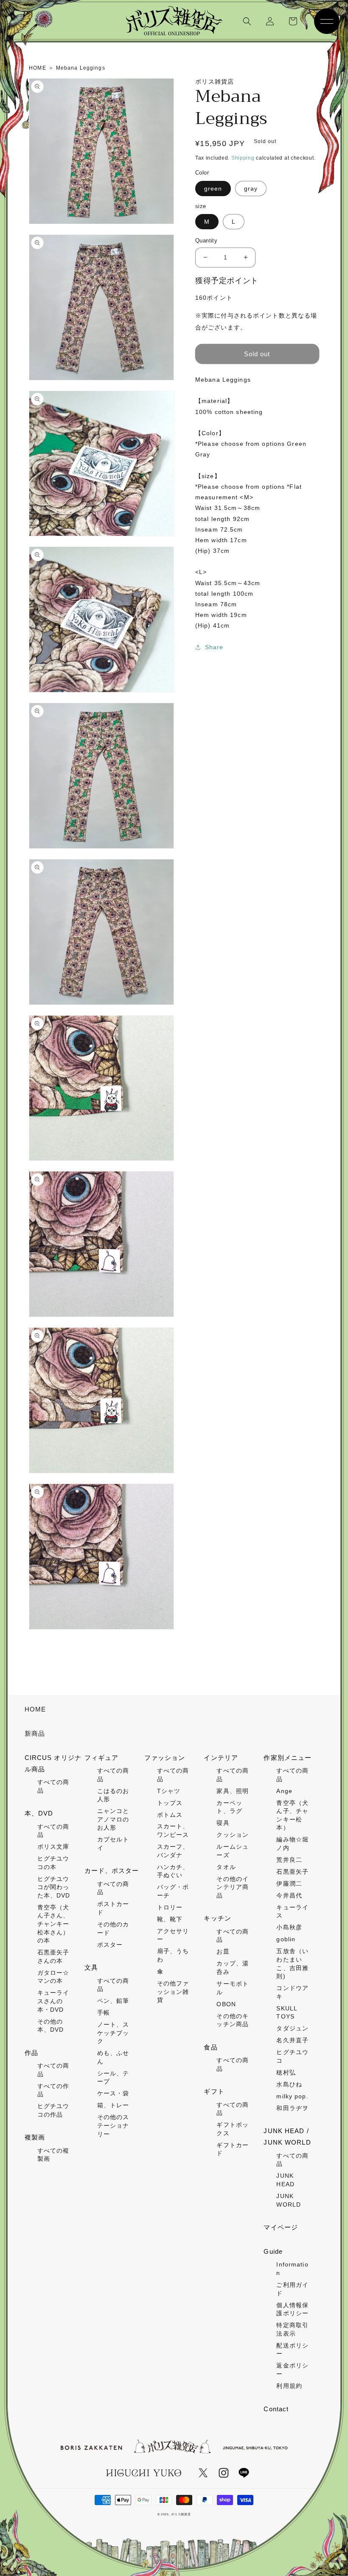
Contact (276, 2409)
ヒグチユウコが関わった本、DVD (54, 1887)
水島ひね (289, 2084)
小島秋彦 (289, 1927)
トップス (170, 1803)
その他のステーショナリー (113, 2125)
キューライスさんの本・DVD (53, 2001)
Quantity (206, 241)
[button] (247, 21)
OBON (226, 2004)
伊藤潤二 (289, 1883)
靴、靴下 (170, 1919)
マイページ (281, 2227)
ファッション (165, 1758)
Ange (284, 1791)
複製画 (35, 2137)
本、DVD (39, 1813)
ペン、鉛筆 (113, 2001)
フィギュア (102, 1758)
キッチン (217, 1918)
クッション (233, 1835)
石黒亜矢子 (292, 1872)
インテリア (221, 1758)
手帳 (104, 2013)
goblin (286, 1939)
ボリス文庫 (53, 1847)
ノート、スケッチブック (113, 2033)
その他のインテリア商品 (233, 1887)
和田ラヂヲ (292, 2108)
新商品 (35, 1733)
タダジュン (292, 2028)
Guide (273, 2251)
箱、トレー (113, 2105)
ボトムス (170, 1815)
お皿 (223, 1951)
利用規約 (289, 2386)
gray (251, 189)
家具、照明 (233, 1791)
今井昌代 (289, 1895)
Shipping (243, 158)
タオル (226, 1867)
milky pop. (292, 2096)
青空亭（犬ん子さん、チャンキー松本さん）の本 (53, 1924)
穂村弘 (286, 2072)
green (213, 189)
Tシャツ (169, 1791)
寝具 (223, 1823)
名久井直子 (292, 2040)
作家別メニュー (288, 1758)
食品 (210, 2047)
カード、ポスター (112, 1871)
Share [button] (214, 647)
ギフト (214, 2091)
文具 (91, 1967)
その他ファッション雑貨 (173, 1992)
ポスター (110, 1945)
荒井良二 (289, 1860)
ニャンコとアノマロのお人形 (113, 1819)
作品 (31, 2053)
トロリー (170, 1907)
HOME (35, 1709)
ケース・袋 (113, 2093)
